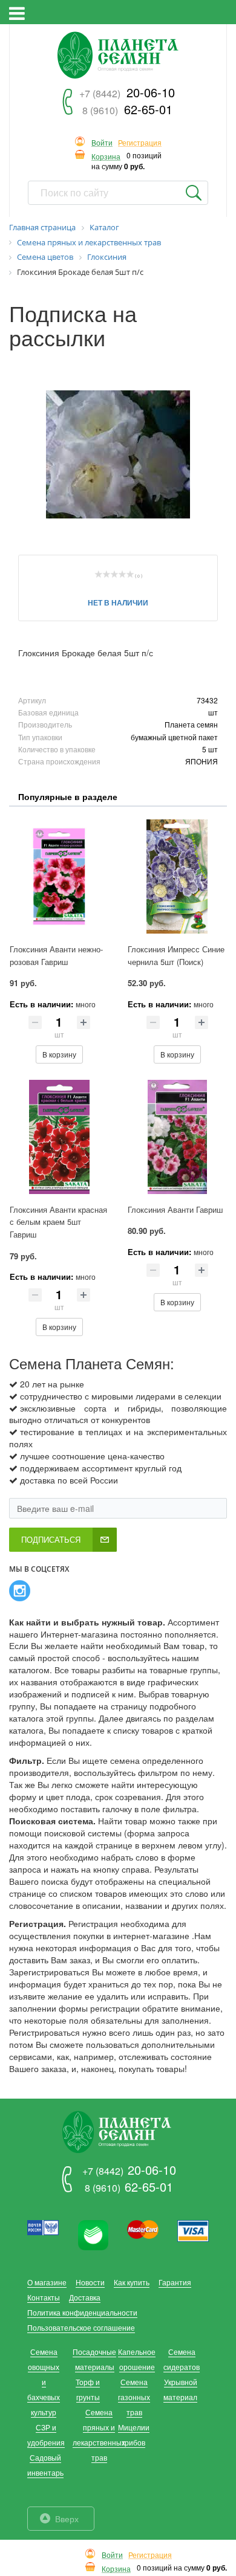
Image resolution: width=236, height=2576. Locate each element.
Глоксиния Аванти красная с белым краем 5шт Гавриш (58, 1222)
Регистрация (140, 143)
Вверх (67, 2519)
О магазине (47, 2282)
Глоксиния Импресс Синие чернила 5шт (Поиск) (176, 955)
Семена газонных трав (134, 2397)
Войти (102, 143)
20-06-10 (127, 92)
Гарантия (175, 2282)
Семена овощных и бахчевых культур (44, 2382)
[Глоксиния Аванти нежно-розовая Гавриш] (59, 876)
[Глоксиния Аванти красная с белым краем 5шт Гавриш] (59, 1137)
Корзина (106, 157)
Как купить (132, 2282)
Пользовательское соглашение (81, 2327)
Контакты (44, 2297)
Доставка (85, 2297)
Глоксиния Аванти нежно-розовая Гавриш (56, 955)
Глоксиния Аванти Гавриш (175, 1209)
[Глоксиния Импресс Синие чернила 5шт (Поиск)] (177, 876)
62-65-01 (127, 109)
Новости (90, 2282)
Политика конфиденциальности (82, 2312)
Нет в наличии (118, 602)
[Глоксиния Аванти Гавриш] (177, 1137)
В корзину (59, 1054)
